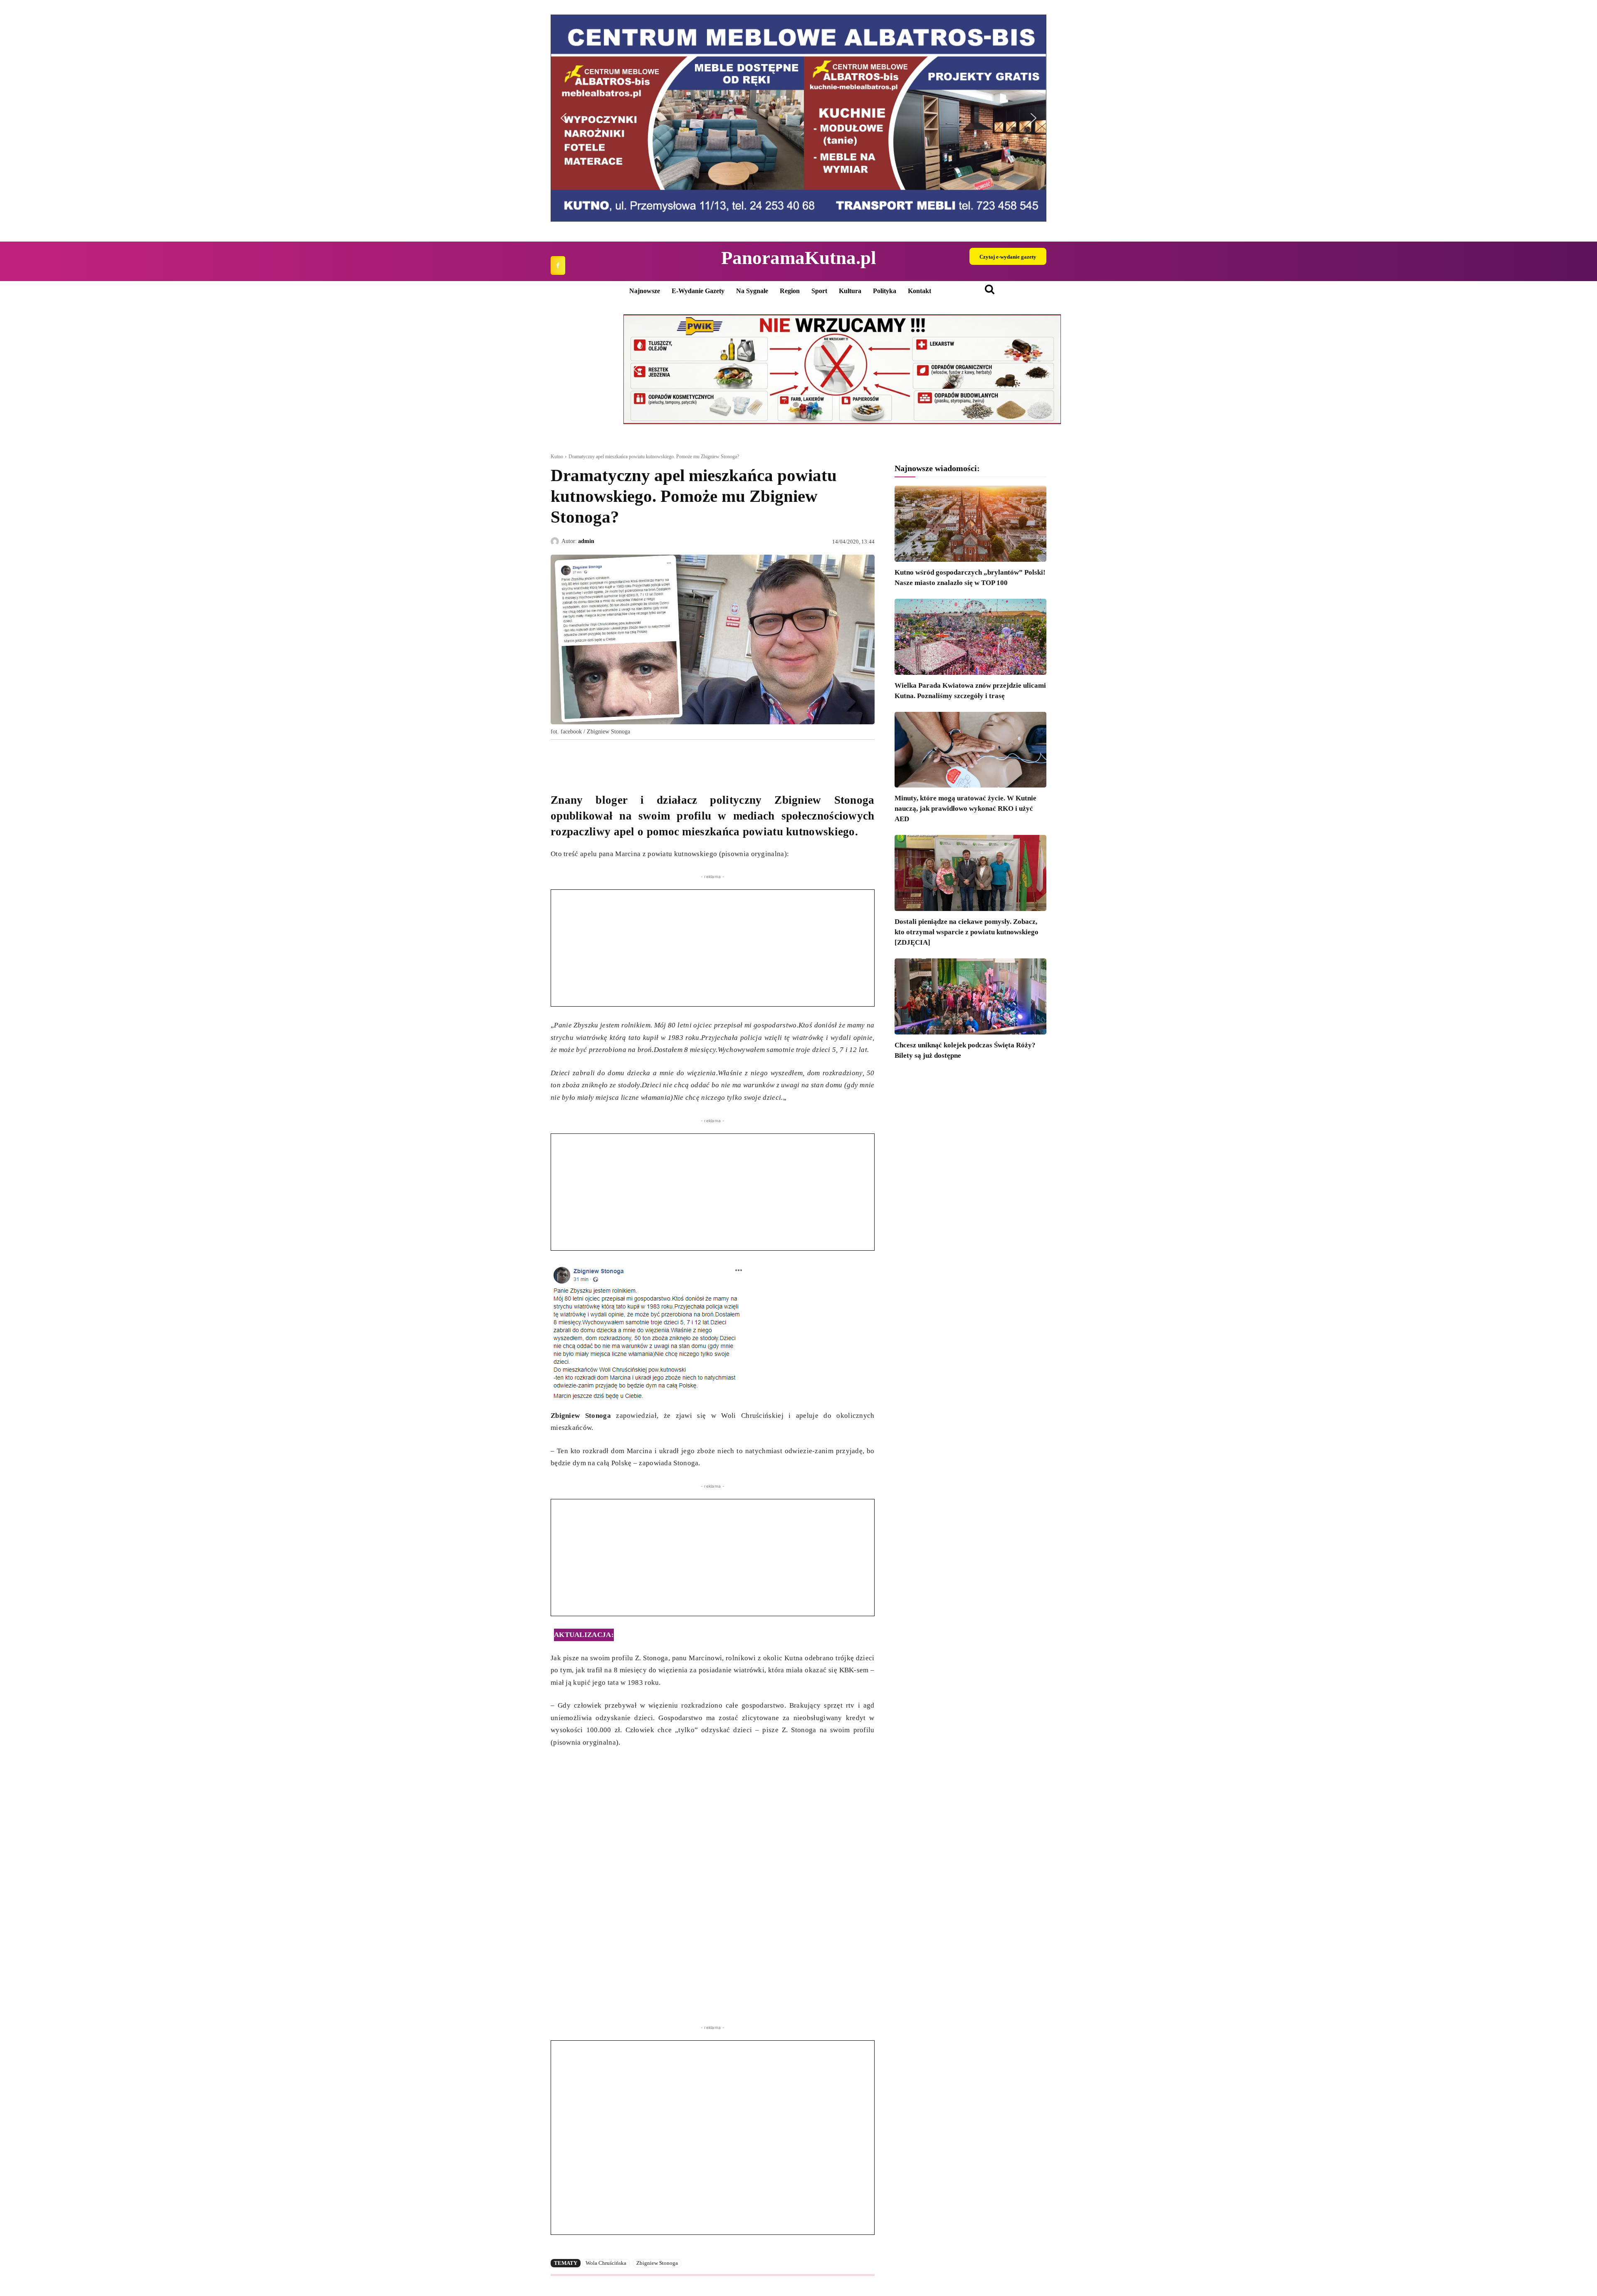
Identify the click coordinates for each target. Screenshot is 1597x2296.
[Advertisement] (713, 948)
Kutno (557, 457)
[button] (917, 118)
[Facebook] (558, 265)
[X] (578, 759)
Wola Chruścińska (606, 2263)
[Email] (616, 759)
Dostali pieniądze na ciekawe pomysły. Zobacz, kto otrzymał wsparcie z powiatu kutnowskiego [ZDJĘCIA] (967, 932)
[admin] (556, 541)
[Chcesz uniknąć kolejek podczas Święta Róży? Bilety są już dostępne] (970, 996)
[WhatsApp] (597, 759)
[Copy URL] (635, 759)
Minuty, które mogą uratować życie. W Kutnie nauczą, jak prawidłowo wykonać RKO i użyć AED (965, 809)
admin (586, 541)
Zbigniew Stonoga (657, 2263)
